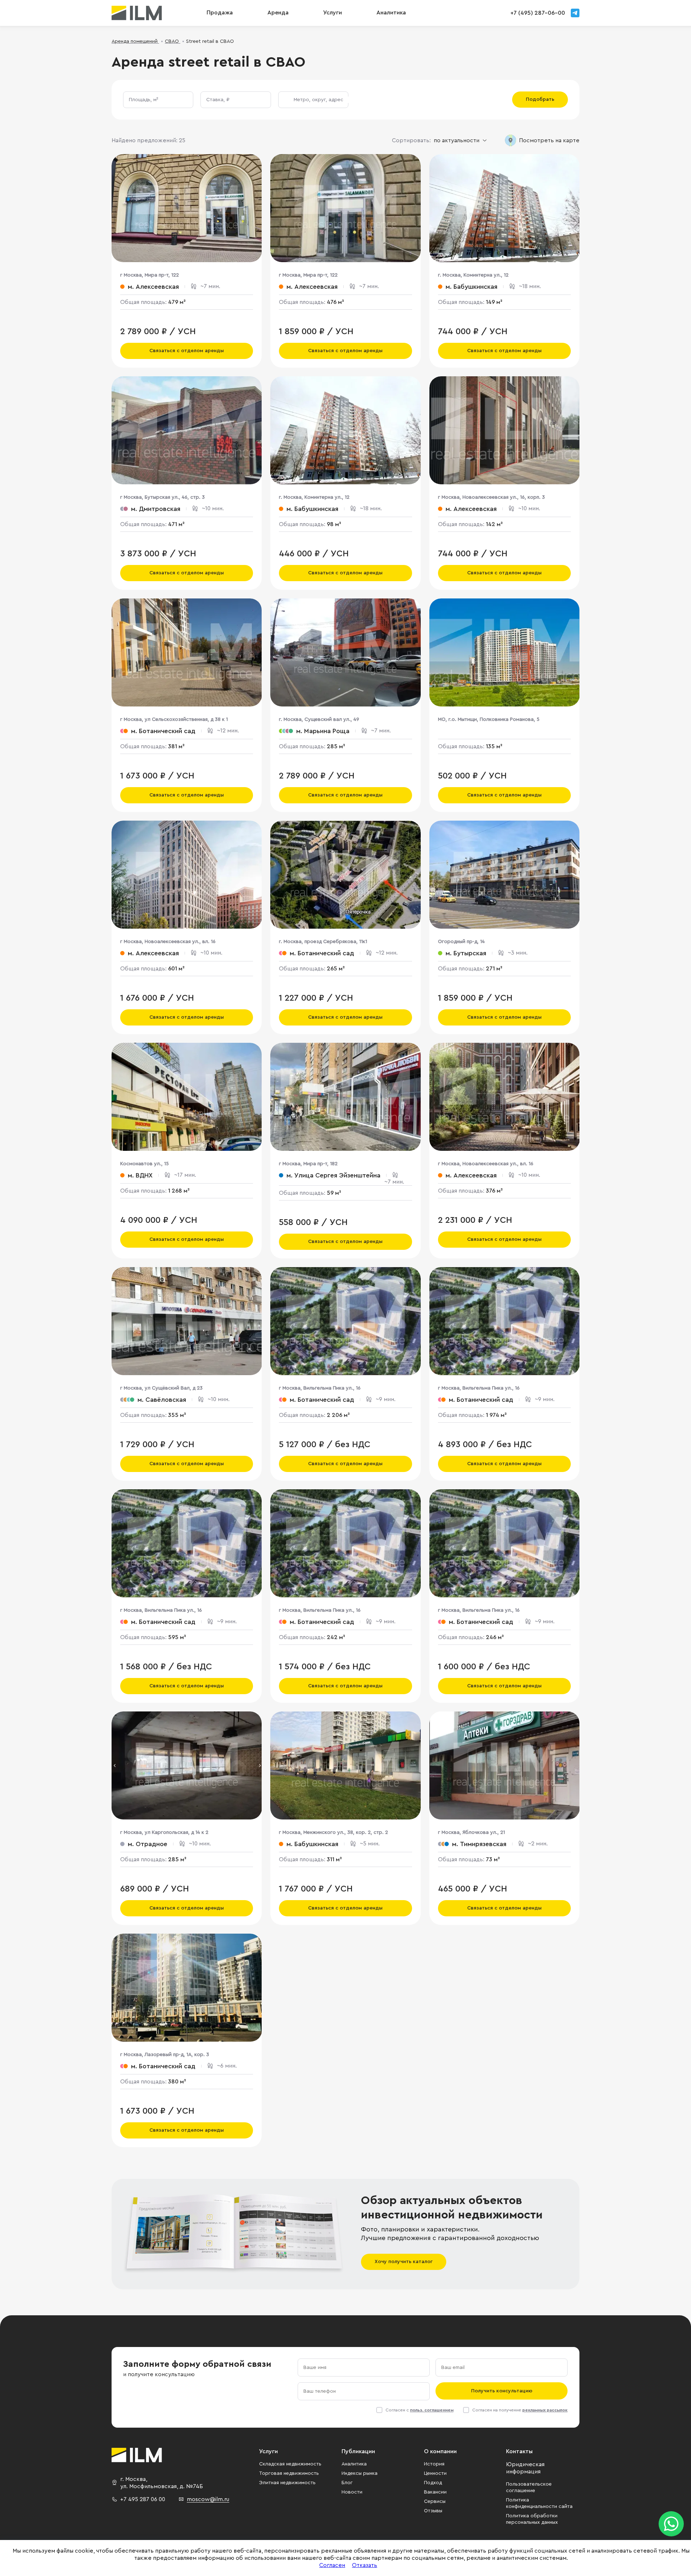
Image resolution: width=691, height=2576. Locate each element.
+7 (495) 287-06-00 (538, 13)
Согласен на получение (520, 2410)
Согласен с (419, 2410)
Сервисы (435, 2501)
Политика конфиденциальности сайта (539, 2503)
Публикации (358, 2451)
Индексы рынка (360, 2473)
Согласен (332, 2565)
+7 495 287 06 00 (143, 2499)
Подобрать (540, 99)
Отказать (365, 2565)
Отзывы (433, 2511)
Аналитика (354, 2464)
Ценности (435, 2473)
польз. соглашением (432, 2410)
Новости (352, 2492)
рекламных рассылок (545, 2410)
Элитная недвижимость (287, 2483)
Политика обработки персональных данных (532, 2519)
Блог (347, 2483)
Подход (433, 2483)
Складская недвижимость (290, 2464)
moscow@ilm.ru (208, 2499)
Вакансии (435, 2492)
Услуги (333, 13)
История (434, 2464)
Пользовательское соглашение (529, 2487)
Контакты (519, 2451)
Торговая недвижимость (289, 2473)
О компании (440, 2451)
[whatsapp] (671, 2524)
